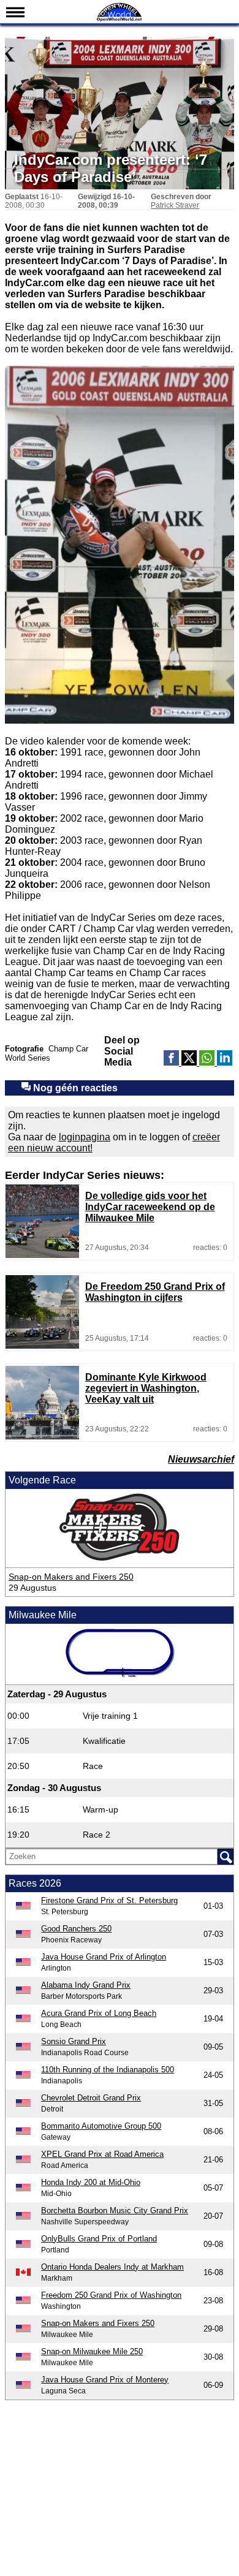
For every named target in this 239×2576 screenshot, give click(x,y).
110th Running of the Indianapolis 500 (108, 2070)
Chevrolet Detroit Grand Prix (91, 2098)
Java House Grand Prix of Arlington (104, 1957)
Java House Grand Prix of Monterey (105, 2380)
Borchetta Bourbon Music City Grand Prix (115, 2210)
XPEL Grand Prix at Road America (102, 2154)
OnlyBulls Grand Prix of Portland (99, 2239)
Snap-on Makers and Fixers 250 (71, 1577)
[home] (120, 20)
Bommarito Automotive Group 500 (101, 2126)
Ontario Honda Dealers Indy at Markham (112, 2267)
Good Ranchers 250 (76, 1929)
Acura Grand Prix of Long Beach (99, 2013)
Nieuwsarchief (201, 1459)
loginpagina (85, 1137)
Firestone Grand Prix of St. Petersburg (109, 1900)
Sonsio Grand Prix (74, 2041)
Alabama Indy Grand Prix (86, 1985)
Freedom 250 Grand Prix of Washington (111, 2295)
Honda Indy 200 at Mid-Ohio (91, 2182)
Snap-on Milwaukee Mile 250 (92, 2351)
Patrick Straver (175, 205)
